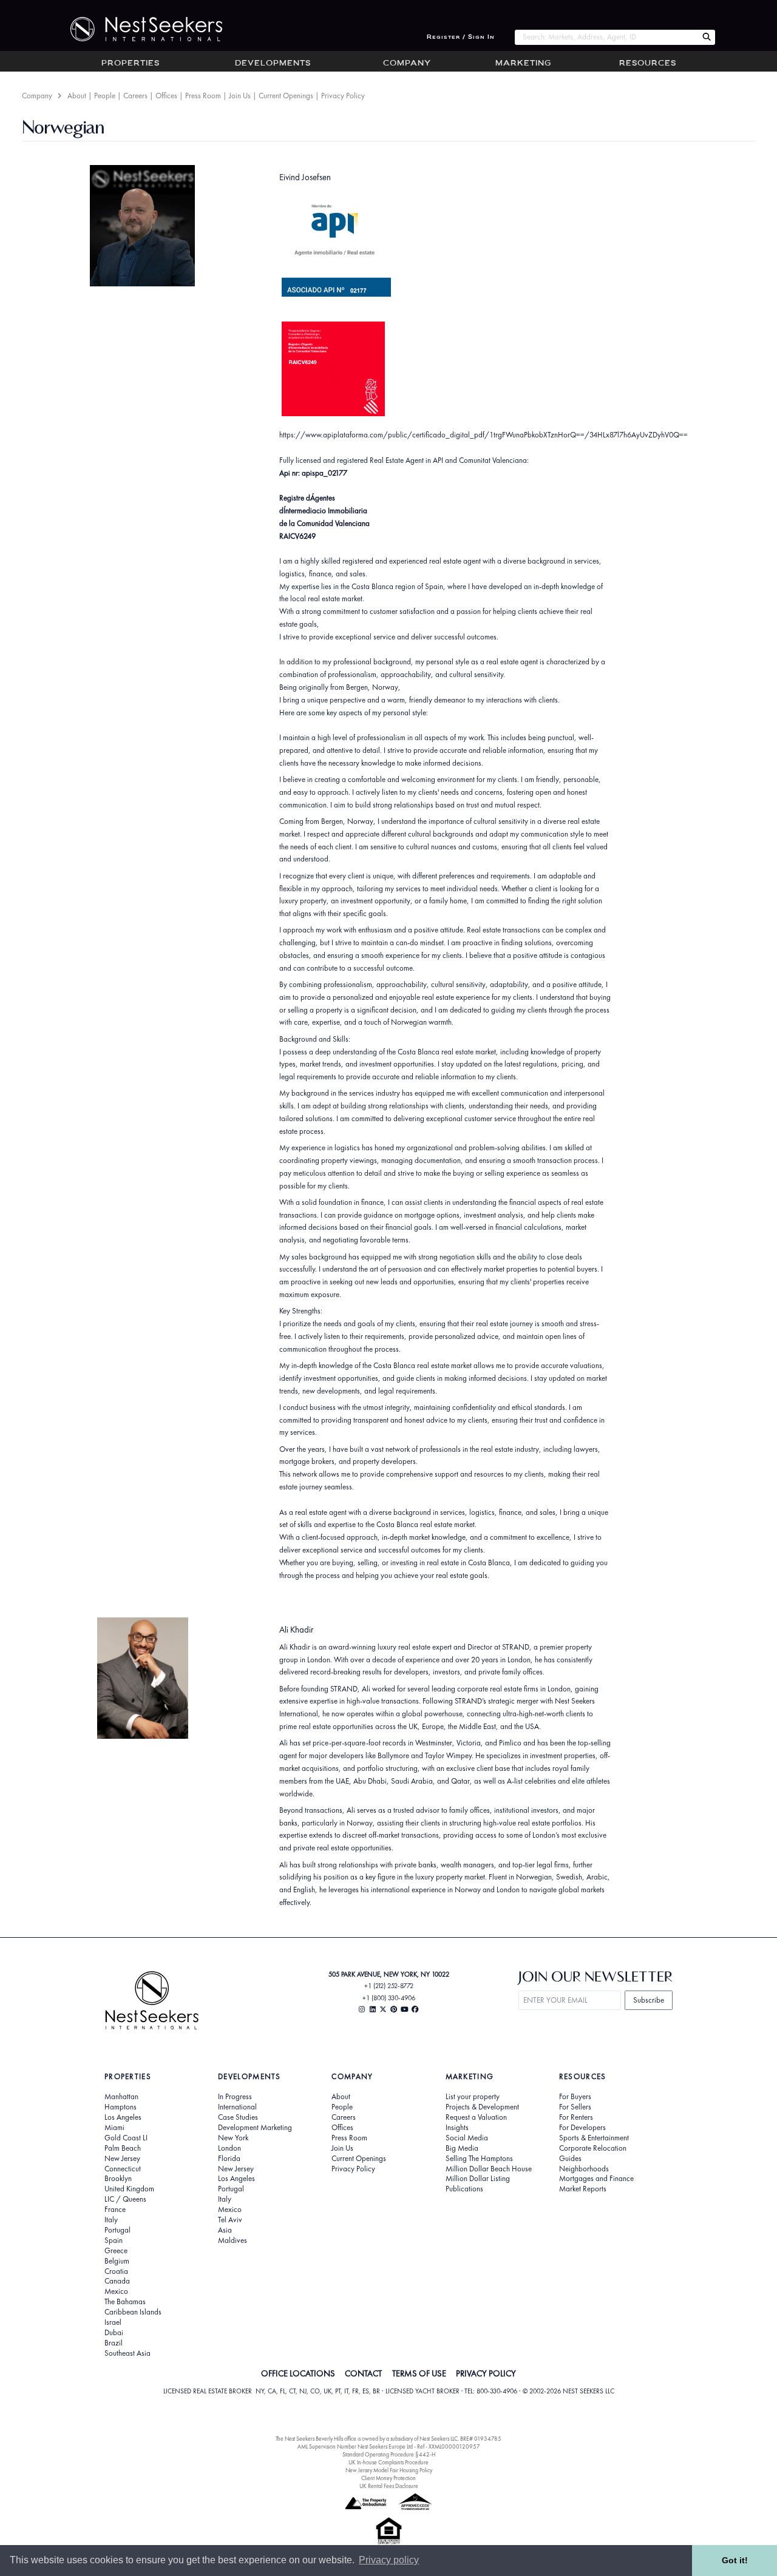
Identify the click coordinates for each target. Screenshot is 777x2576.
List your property (473, 2097)
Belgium (117, 2261)
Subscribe (649, 2000)
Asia (225, 2230)
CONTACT (363, 2373)
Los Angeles (123, 2117)
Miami (114, 2128)
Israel (113, 2322)
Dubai (114, 2333)
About (77, 96)
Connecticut (123, 2169)
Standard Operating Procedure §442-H (389, 2454)
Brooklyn (118, 2179)
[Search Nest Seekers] (707, 37)
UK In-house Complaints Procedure (388, 2462)
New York (233, 2138)
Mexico (116, 2291)
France (115, 2210)
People (105, 96)
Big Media (462, 2148)
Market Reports (583, 2189)
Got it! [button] (735, 2560)
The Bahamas (125, 2302)
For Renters (576, 2117)
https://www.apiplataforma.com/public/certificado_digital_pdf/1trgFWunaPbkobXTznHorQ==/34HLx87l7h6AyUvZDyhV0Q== (484, 435)
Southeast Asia (127, 2353)
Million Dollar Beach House (489, 2169)
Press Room (203, 96)
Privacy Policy (343, 96)
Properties (131, 64)
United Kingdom (129, 2189)
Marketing (523, 64)
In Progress (235, 2097)
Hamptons (120, 2107)
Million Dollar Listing (478, 2179)
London (229, 2148)
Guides (570, 2159)
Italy (111, 2220)
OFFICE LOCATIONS (298, 2373)
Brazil (114, 2343)
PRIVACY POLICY (486, 2373)
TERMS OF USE (419, 2373)
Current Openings (286, 96)
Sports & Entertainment (594, 2138)
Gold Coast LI (126, 2138)
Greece (116, 2251)
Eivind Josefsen (305, 177)
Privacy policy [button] (389, 2560)
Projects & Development (482, 2107)
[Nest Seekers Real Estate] (138, 29)
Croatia (116, 2271)
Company (407, 64)
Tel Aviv (230, 2220)
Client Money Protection (388, 2478)
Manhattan (121, 2097)
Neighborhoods (584, 2169)
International (237, 2107)
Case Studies (238, 2117)
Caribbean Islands (133, 2312)
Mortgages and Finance (596, 2179)
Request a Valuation (476, 2117)
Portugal (117, 2230)
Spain (114, 2241)
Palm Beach (123, 2148)
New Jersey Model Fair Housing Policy (389, 2470)
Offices (166, 96)
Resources (648, 64)
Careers (135, 96)
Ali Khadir (296, 1629)
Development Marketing (255, 2128)
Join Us (240, 96)
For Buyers (575, 2097)
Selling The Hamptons (479, 2159)
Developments (273, 64)
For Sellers (575, 2107)
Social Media (467, 2138)
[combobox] (606, 37)
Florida (229, 2159)
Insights (457, 2128)
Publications (464, 2189)
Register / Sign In (461, 37)
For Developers (582, 2128)
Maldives (232, 2241)
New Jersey (122, 2159)
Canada (117, 2281)
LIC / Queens (125, 2199)
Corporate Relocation (593, 2148)
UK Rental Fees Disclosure (389, 2486)
